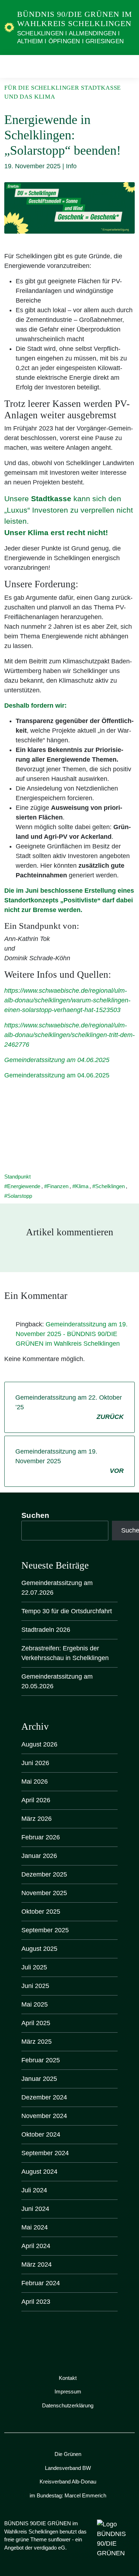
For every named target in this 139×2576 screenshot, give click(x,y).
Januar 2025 (39, 2079)
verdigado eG (50, 2548)
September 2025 (45, 1930)
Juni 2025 (35, 1986)
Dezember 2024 (44, 2097)
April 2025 (36, 2023)
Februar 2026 (41, 1837)
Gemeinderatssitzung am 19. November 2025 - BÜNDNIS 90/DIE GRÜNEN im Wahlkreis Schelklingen (72, 1334)
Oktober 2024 (41, 2134)
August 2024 (39, 2172)
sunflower (59, 2539)
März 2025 (37, 2042)
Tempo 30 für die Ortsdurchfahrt (67, 1611)
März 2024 (37, 2264)
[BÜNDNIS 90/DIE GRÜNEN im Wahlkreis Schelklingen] (9, 27)
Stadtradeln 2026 (46, 1630)
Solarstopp (20, 1196)
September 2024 (45, 2153)
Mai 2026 (35, 1782)
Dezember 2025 (44, 1874)
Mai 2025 (35, 2004)
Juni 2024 (35, 2209)
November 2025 (44, 1893)
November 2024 (44, 2116)
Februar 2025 (41, 2060)
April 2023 (36, 2302)
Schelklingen (110, 1186)
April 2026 (36, 1800)
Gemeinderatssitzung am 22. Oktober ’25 (69, 1407)
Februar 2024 (41, 2283)
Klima (82, 1186)
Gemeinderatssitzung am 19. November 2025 (69, 1461)
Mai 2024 (35, 2227)
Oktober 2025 (41, 1912)
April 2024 (36, 2246)
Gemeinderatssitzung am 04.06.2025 (57, 1060)
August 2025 (39, 1949)
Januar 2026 (39, 1856)
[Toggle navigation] (127, 66)
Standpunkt (17, 1177)
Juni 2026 (35, 1763)
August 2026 (39, 1744)
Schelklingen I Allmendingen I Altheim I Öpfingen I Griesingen (70, 37)
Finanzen (58, 1186)
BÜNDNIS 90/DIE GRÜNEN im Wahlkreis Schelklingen (75, 19)
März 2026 (37, 1819)
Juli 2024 (34, 2190)
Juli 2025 (34, 1967)
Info (71, 166)
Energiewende (24, 1186)
